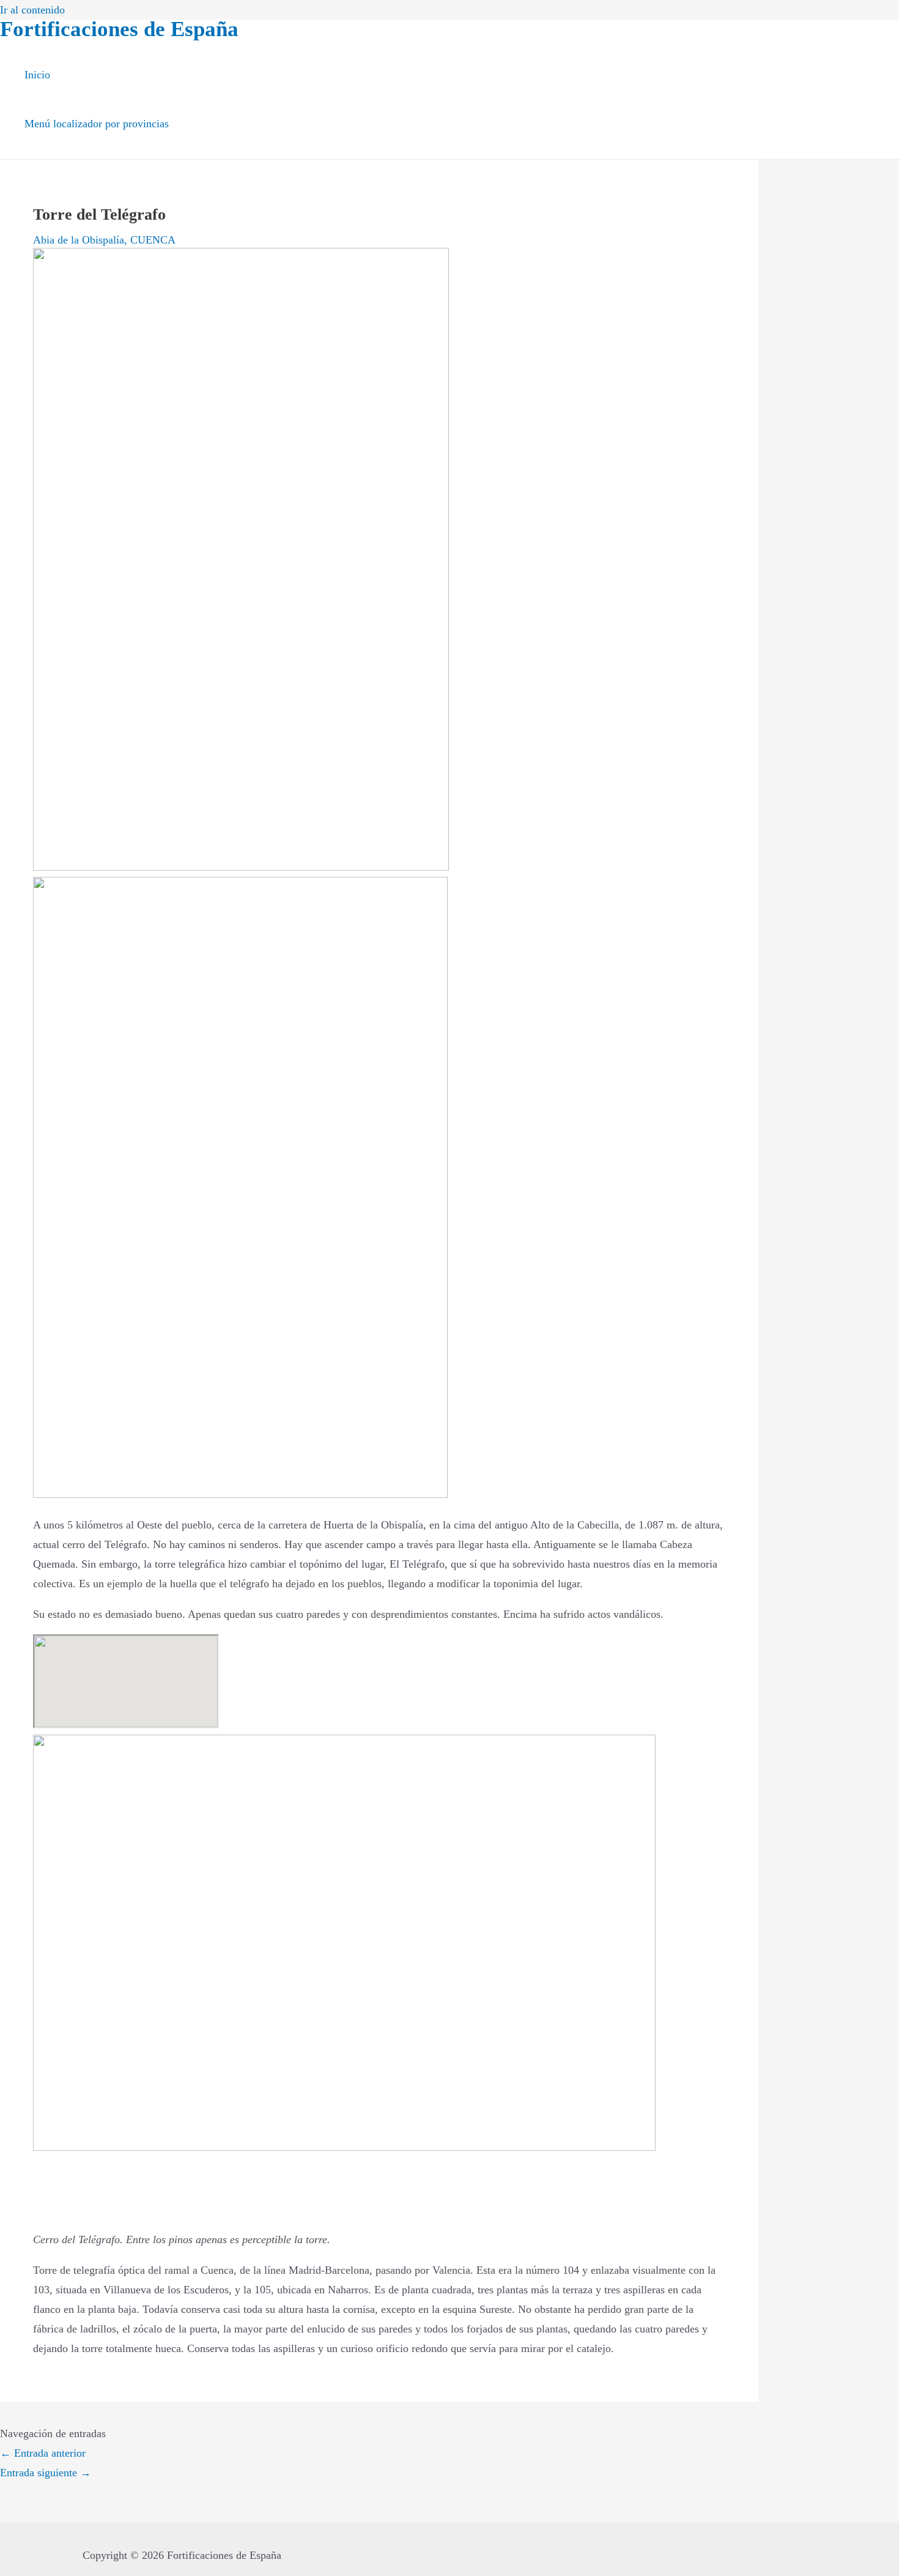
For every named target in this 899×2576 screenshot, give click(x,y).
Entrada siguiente (46, 2473)
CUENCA (153, 240)
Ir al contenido (32, 10)
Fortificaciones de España (119, 29)
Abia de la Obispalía (79, 240)
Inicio (37, 75)
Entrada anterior (43, 2453)
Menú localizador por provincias (97, 124)
